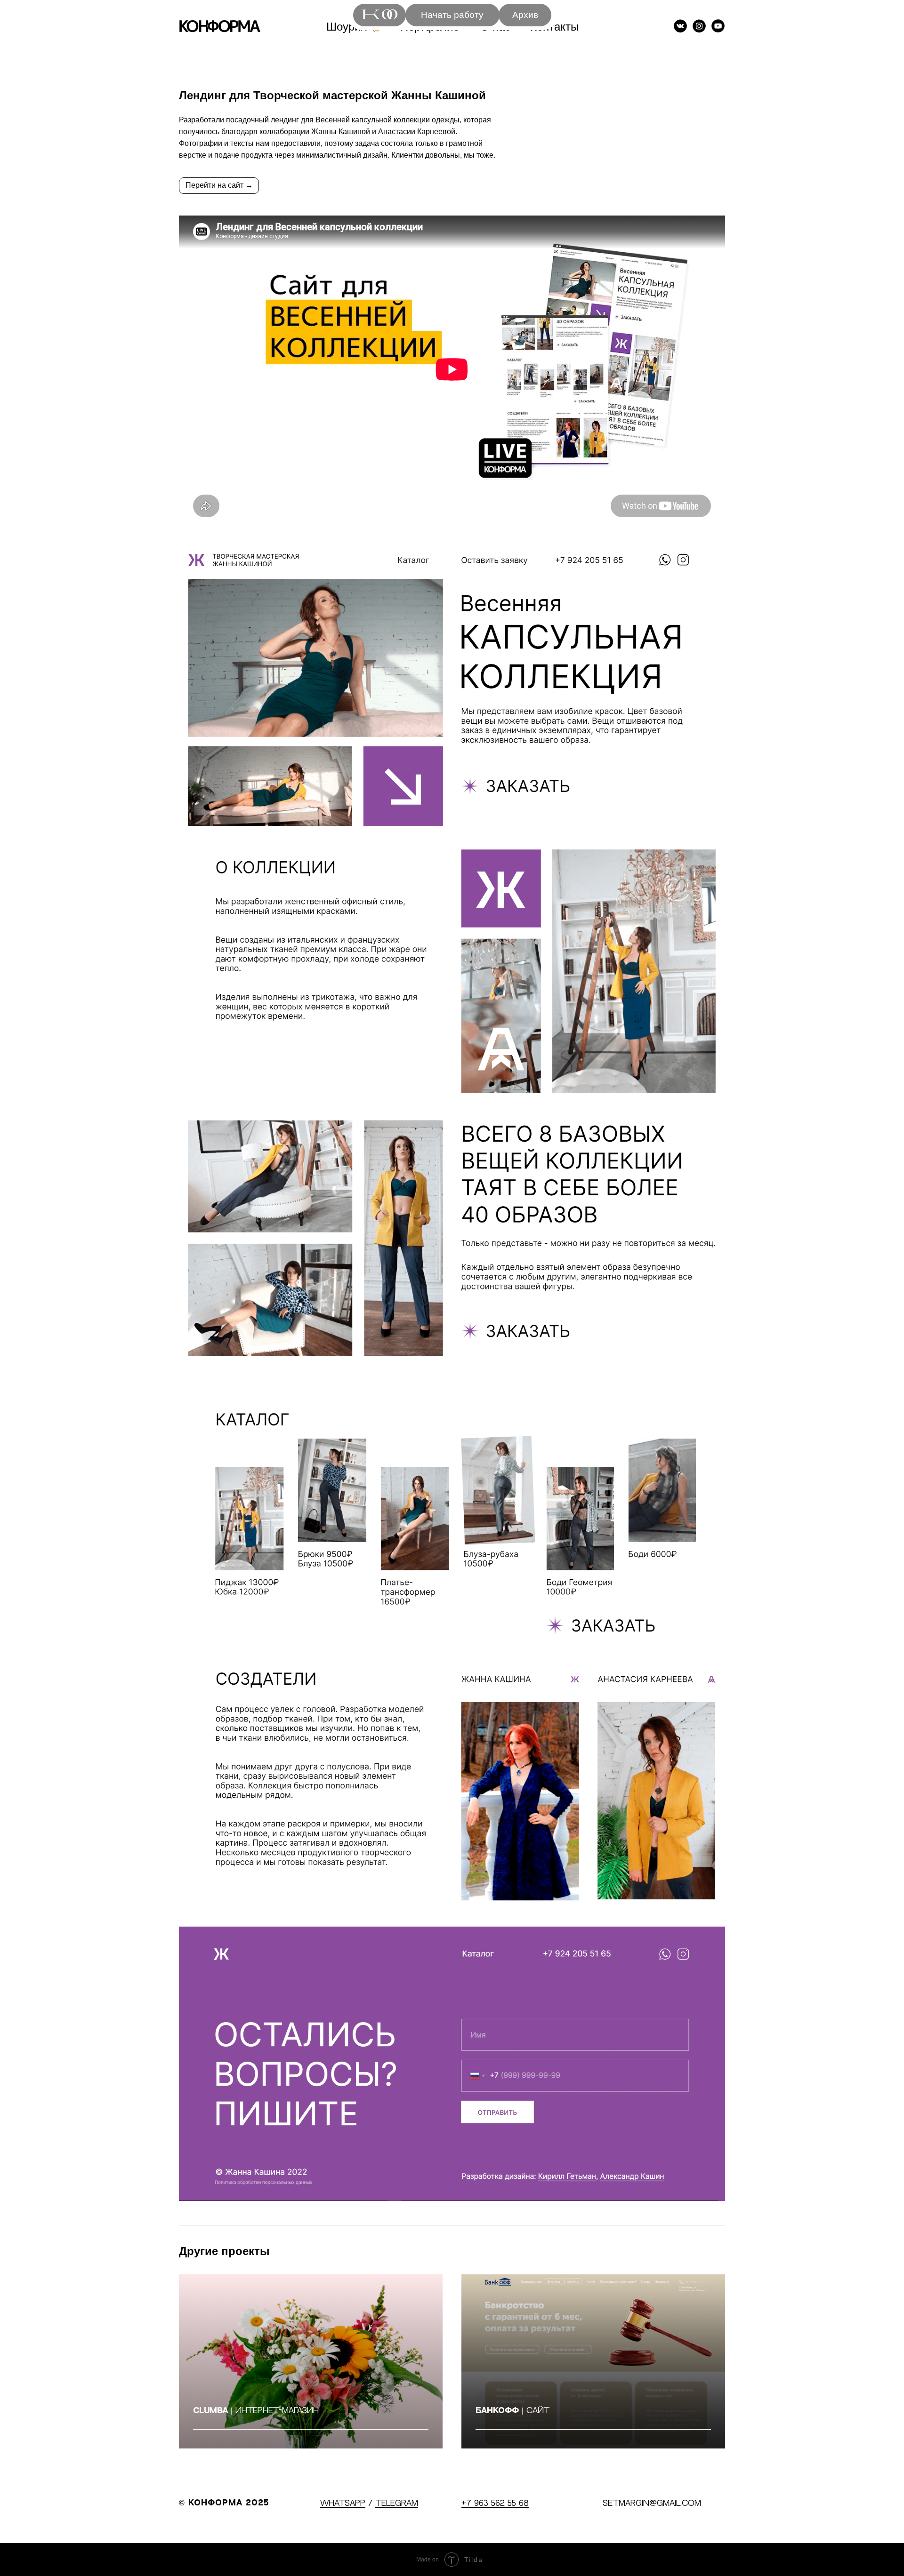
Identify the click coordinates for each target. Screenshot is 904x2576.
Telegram (397, 2504)
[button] (452, 15)
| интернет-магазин (256, 2411)
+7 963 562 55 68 (495, 2504)
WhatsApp (343, 2504)
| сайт (513, 2411)
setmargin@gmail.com (652, 2504)
